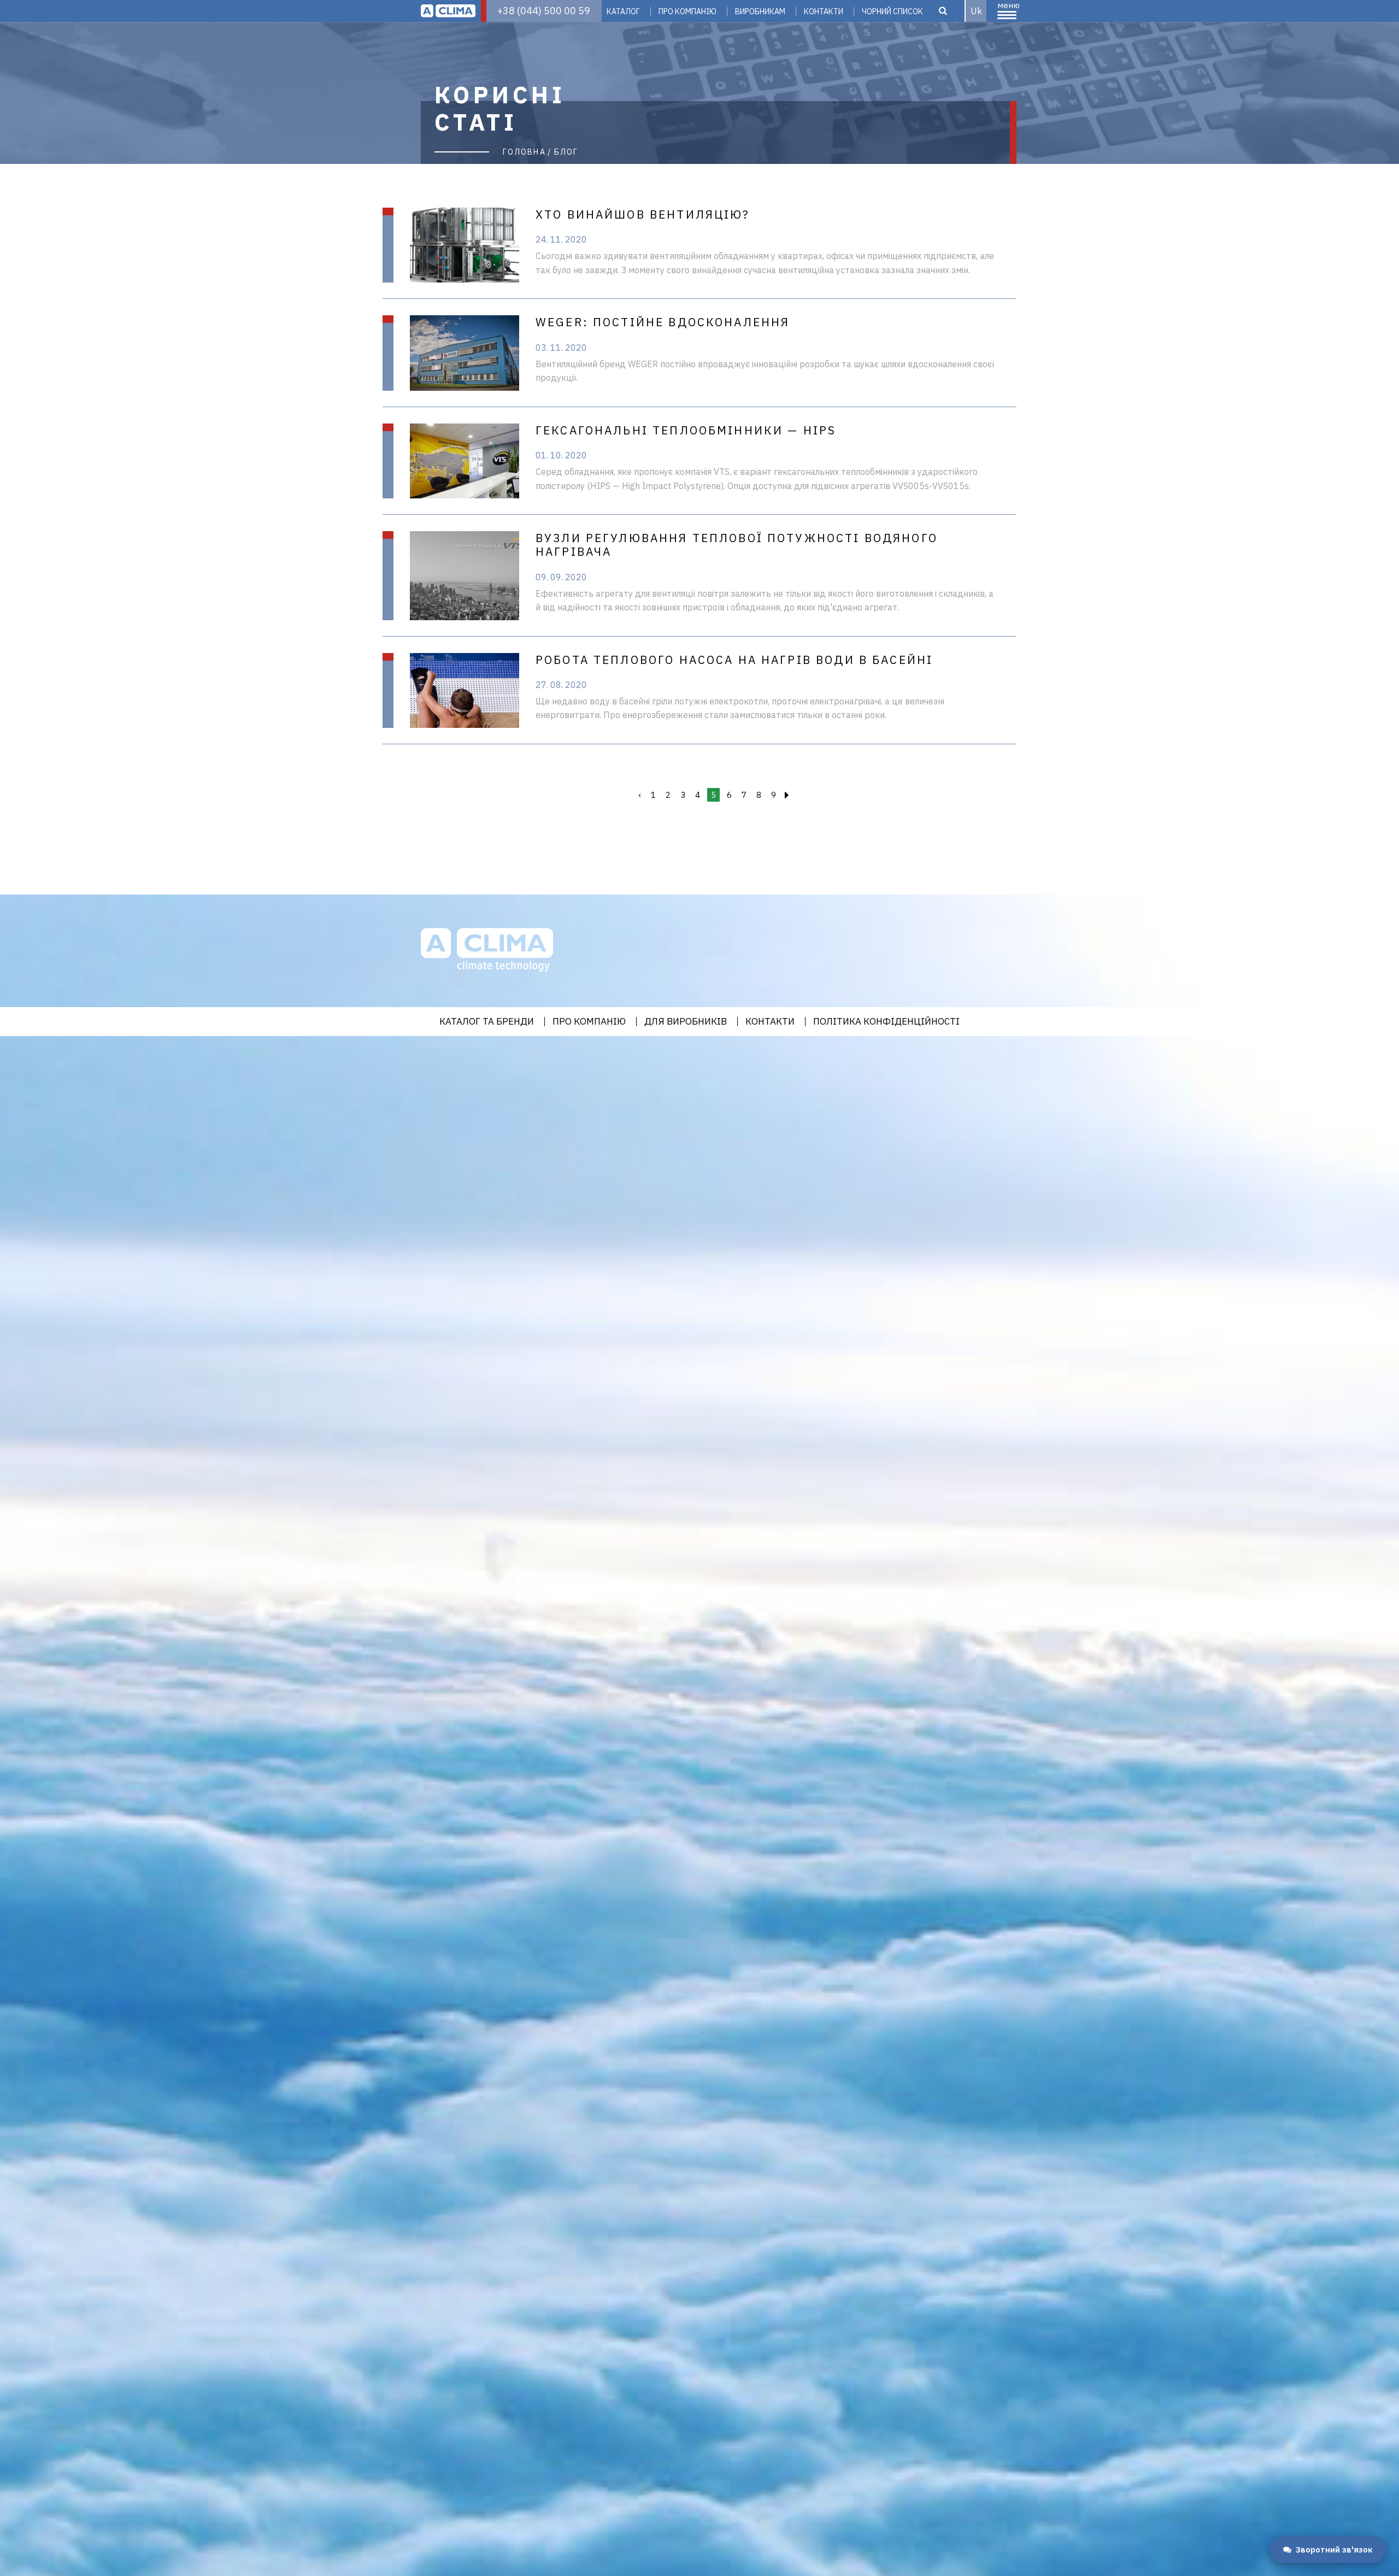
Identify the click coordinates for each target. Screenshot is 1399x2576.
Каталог (623, 11)
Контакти (824, 11)
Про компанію (687, 11)
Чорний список (892, 11)
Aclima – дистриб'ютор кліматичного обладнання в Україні (448, 11)
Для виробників (686, 1022)
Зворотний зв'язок (1334, 2549)
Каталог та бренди (487, 1022)
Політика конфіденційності (886, 1022)
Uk (976, 11)
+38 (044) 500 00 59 (544, 11)
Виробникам (760, 11)
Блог (566, 152)
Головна (524, 152)
